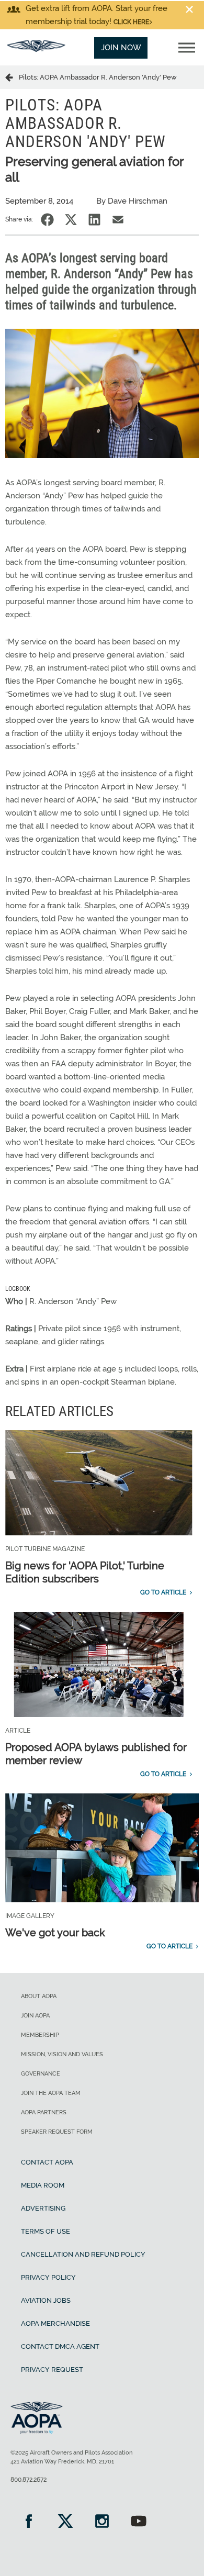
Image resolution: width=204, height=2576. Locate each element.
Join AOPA (35, 2016)
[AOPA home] (36, 49)
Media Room (43, 2185)
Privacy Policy (48, 2277)
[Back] (12, 77)
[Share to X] (71, 220)
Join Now (121, 48)
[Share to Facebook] (47, 220)
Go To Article (163, 1592)
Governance (41, 2074)
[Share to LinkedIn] (94, 220)
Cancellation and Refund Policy (83, 2254)
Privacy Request (52, 2369)
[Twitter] (65, 2522)
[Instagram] (102, 2522)
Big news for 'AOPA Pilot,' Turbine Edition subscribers (85, 1572)
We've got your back (55, 1933)
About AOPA (39, 1996)
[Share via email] (118, 220)
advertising (43, 2208)
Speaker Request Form (57, 2132)
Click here (131, 22)
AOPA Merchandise (55, 2323)
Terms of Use (46, 2231)
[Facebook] (29, 2522)
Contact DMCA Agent (60, 2346)
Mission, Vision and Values (62, 2054)
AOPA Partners (44, 2112)
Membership (40, 2035)
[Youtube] (139, 2522)
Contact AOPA (47, 2162)
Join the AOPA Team (51, 2093)
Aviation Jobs (46, 2300)
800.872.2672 (29, 2480)
